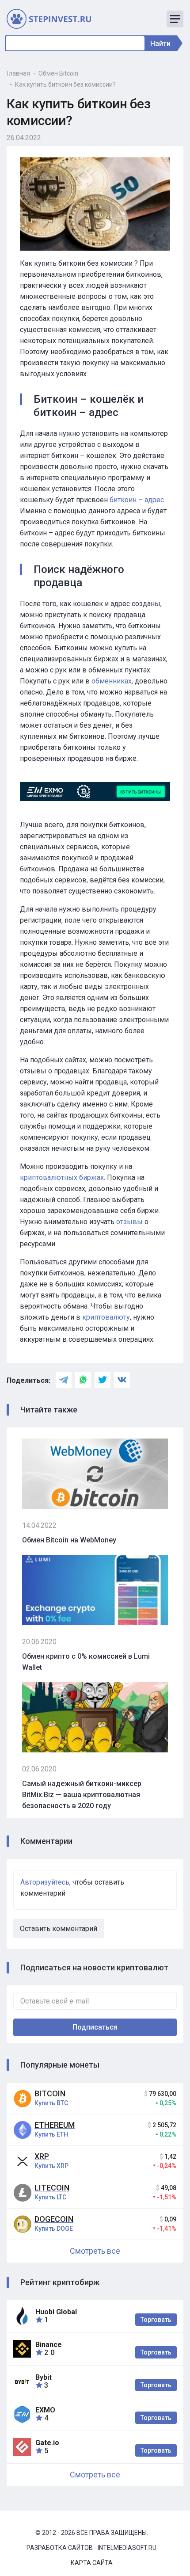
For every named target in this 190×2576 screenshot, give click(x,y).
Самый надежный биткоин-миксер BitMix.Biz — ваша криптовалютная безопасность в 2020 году (82, 1795)
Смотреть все (95, 2251)
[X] (103, 1380)
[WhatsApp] (83, 1380)
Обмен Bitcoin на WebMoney (69, 1540)
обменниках (112, 681)
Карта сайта (92, 2563)
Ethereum (55, 2125)
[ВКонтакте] (122, 1380)
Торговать (156, 2320)
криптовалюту (106, 1317)
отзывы (129, 1222)
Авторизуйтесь (45, 1882)
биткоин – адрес (137, 500)
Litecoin (52, 2188)
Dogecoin (54, 2219)
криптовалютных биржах (62, 1177)
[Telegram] (64, 1380)
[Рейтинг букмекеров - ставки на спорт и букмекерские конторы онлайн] (53, 18)
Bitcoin (50, 2093)
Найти (160, 44)
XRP (42, 2156)
